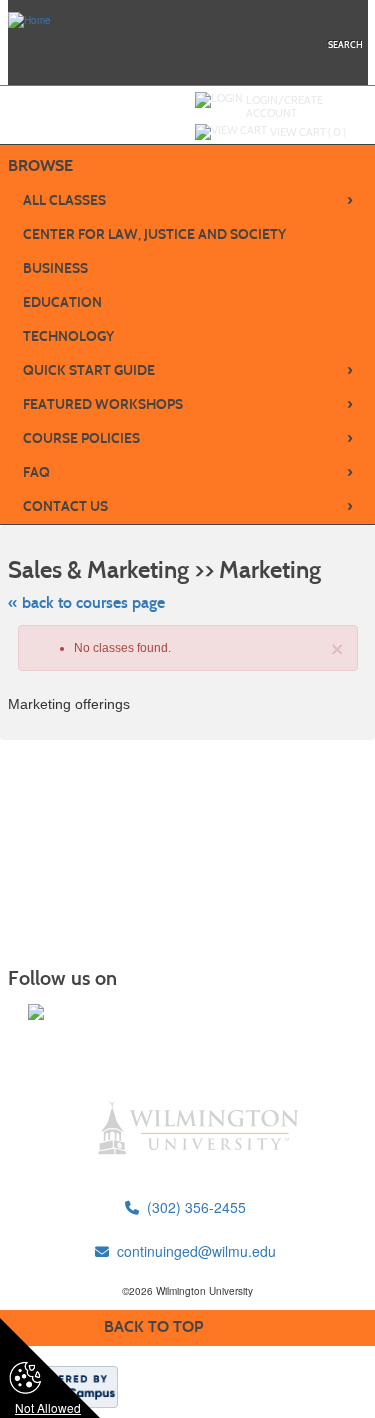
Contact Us (188, 506)
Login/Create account (284, 106)
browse (40, 165)
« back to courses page (86, 602)
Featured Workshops (188, 404)
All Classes (188, 200)
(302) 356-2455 (192, 1207)
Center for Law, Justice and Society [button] (154, 234)
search (345, 44)
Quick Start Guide (188, 370)
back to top (153, 1326)
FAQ (188, 472)
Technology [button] (68, 336)
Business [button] (55, 268)
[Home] (29, 19)
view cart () (308, 132)
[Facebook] (36, 1012)
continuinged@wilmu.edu (192, 1251)
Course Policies (188, 438)
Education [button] (62, 302)
